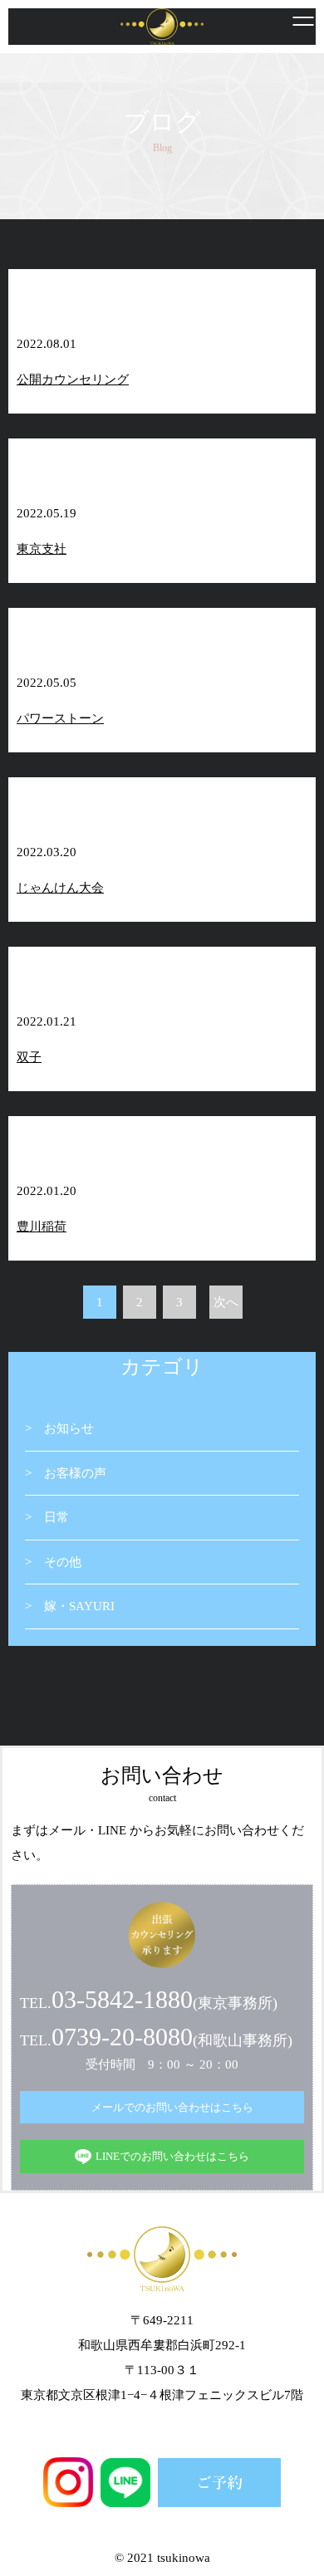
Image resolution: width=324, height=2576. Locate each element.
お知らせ (69, 1428)
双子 (29, 1057)
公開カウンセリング (73, 380)
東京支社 (42, 549)
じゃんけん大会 (60, 888)
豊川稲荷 (42, 1227)
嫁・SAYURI (79, 1606)
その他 (63, 1562)
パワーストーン (60, 718)
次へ (226, 1302)
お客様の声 (75, 1473)
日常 (56, 1517)
